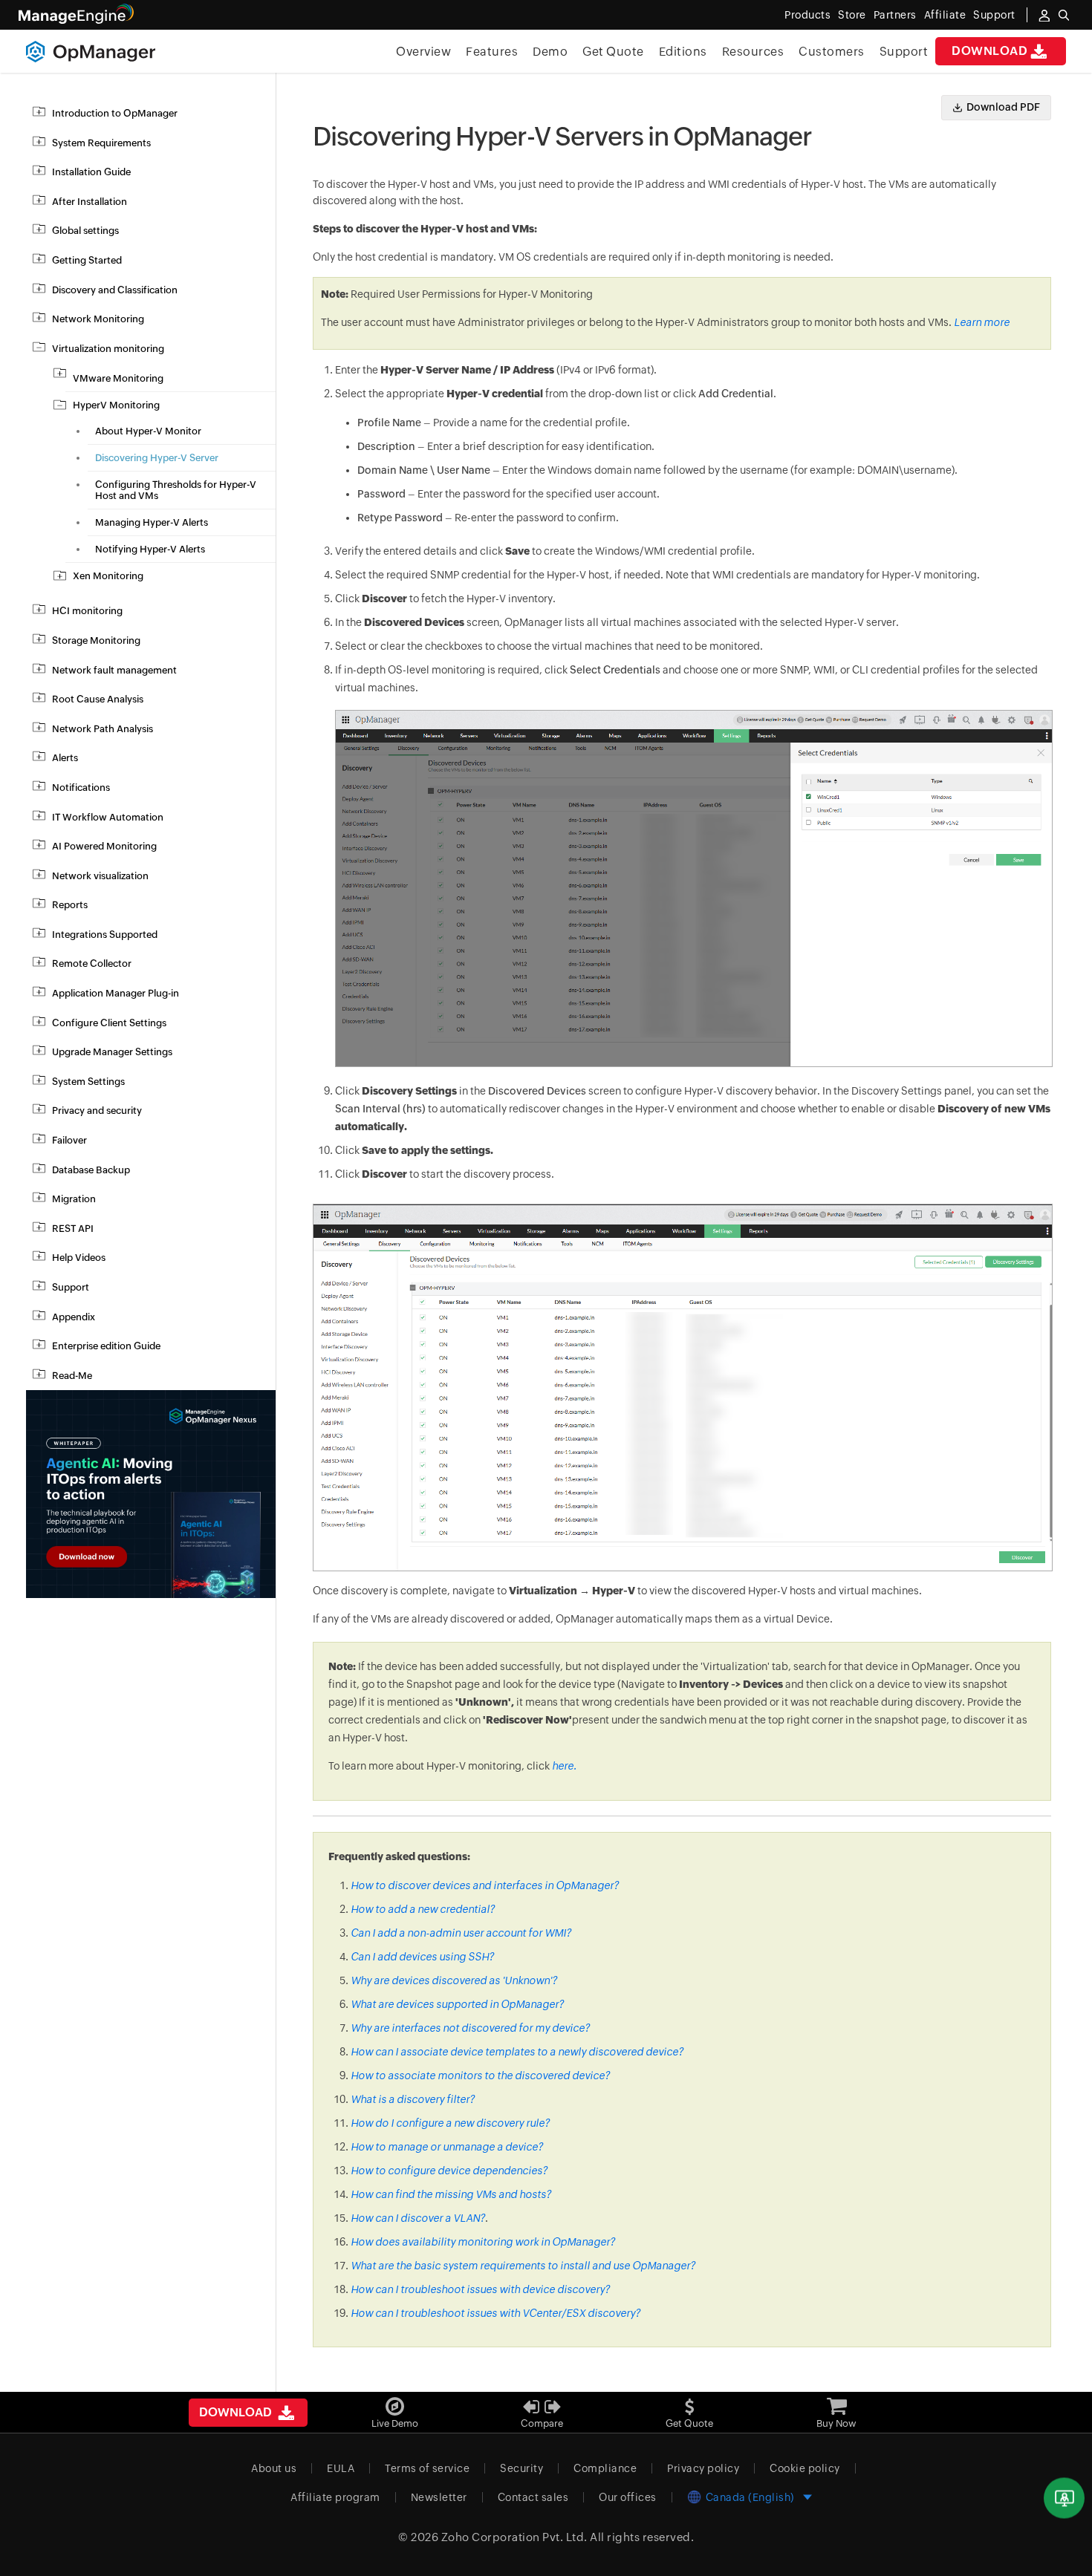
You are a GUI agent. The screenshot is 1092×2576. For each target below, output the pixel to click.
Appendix (74, 1317)
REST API (73, 1229)
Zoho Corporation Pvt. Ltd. (514, 2537)
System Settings (88, 1082)
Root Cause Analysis (98, 699)
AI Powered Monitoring (104, 846)
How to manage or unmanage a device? (447, 2147)
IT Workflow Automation (108, 817)
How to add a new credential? (423, 1909)
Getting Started (87, 260)
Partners (895, 15)
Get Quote (613, 52)
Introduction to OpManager (115, 113)
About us (274, 2468)
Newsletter (439, 2497)
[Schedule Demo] (1064, 2498)
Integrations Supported (105, 935)
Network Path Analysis (103, 729)
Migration (74, 1199)
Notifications (81, 788)
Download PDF (1003, 107)
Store (852, 15)
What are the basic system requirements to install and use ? (523, 2266)
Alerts (65, 758)
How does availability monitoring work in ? (483, 2242)
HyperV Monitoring (116, 405)
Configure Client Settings (109, 1023)
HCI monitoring (87, 611)
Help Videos (79, 1258)
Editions (683, 52)
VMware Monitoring (118, 378)
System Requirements (101, 143)
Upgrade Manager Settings (112, 1052)
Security (521, 2468)
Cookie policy (805, 2468)
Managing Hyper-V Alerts (152, 522)
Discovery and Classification (115, 290)
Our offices (628, 2497)
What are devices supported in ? (457, 2004)
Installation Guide (91, 172)
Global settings (85, 231)
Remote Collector (92, 963)
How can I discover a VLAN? (418, 2218)
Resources (753, 52)
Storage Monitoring (96, 640)
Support (904, 52)
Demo (550, 52)
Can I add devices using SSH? (422, 1957)
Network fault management (114, 670)
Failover (69, 1140)
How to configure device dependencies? (449, 2171)
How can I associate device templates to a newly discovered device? (517, 2052)
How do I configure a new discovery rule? (450, 2123)
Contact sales (533, 2497)
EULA (341, 2468)
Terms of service (427, 2468)
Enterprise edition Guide (106, 1346)
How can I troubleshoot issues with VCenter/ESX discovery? (495, 2313)
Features (492, 52)
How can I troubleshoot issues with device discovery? (480, 2289)
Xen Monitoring (108, 576)
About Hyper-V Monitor (148, 431)
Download (989, 51)
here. (564, 1766)
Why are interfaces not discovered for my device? (470, 2028)
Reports (70, 905)
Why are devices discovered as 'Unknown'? (454, 1980)
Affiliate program (335, 2497)
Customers (832, 52)
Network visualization (100, 876)
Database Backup (91, 1170)
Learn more (982, 322)
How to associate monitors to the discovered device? (480, 2076)
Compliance (605, 2468)
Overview (423, 52)
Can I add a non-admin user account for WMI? (461, 1933)
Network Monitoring (98, 319)
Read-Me (72, 1376)
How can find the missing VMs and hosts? (451, 2194)
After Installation (90, 202)
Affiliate (945, 15)
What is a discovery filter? (413, 2099)
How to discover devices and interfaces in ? (485, 1885)
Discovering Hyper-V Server (157, 458)
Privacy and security (97, 1111)
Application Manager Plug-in (116, 993)
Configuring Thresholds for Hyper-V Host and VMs (176, 490)
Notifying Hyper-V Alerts (150, 549)
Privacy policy (703, 2468)
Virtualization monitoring (108, 349)
